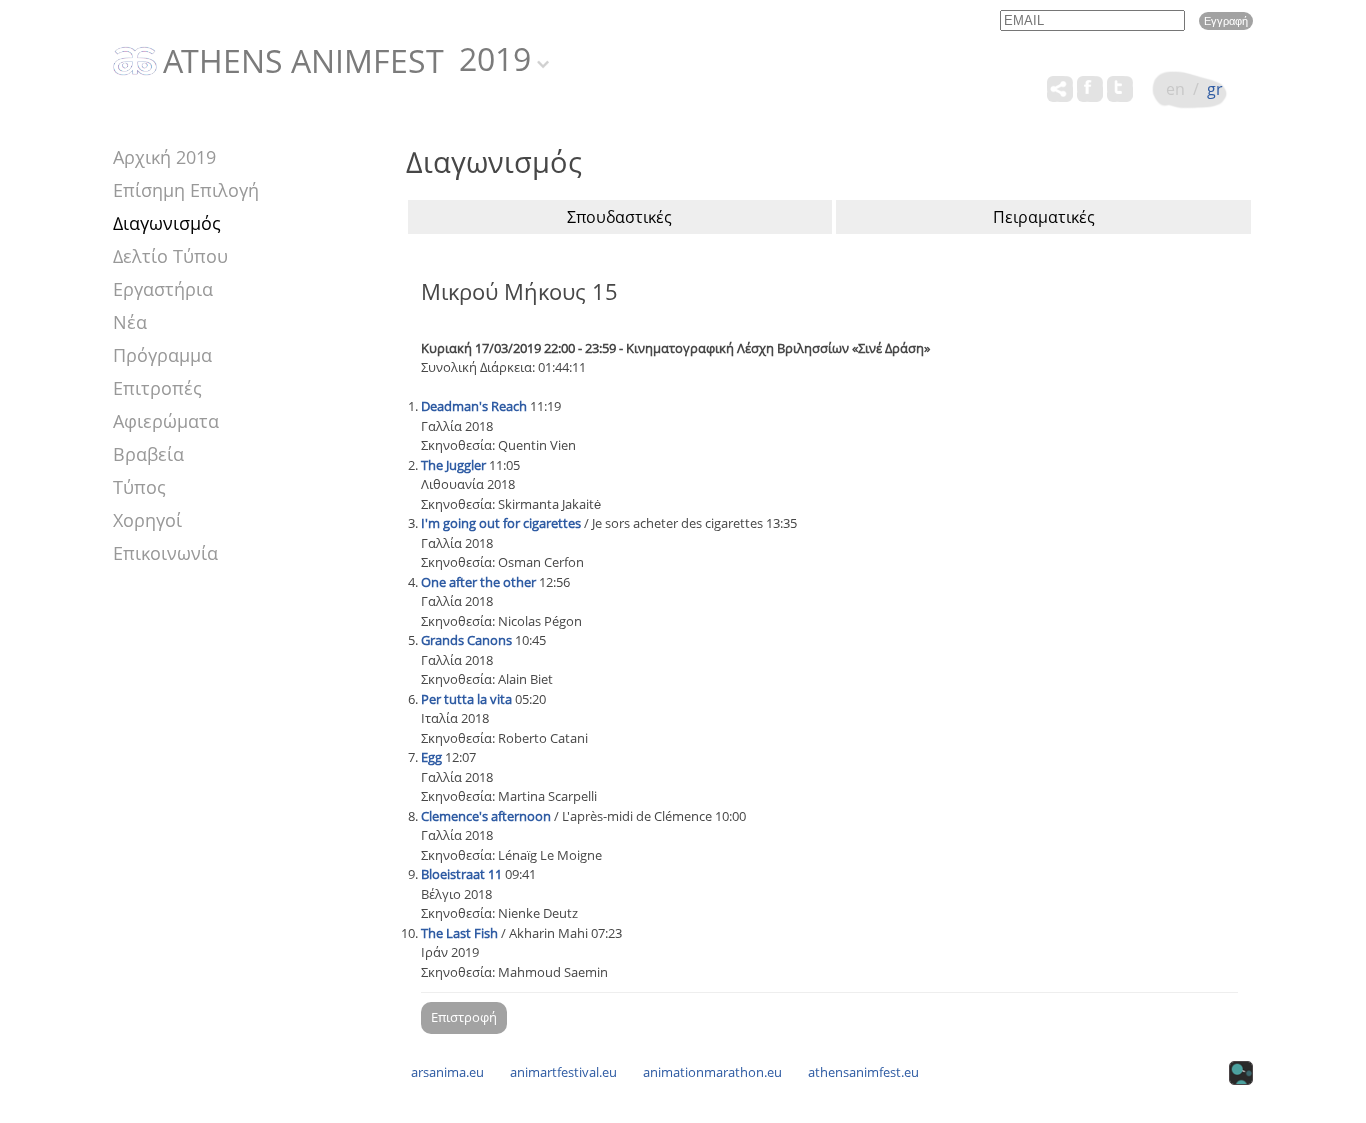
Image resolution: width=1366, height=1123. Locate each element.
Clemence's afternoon (486, 816)
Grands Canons (466, 640)
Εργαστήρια (163, 289)
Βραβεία (148, 454)
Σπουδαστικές (619, 217)
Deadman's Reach (474, 406)
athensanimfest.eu (863, 1072)
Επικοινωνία (165, 553)
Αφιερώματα (166, 421)
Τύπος (139, 487)
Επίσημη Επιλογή (186, 190)
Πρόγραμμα (162, 355)
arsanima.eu (447, 1072)
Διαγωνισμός (167, 223)
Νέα (130, 322)
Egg (431, 757)
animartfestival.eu (563, 1072)
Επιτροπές (157, 388)
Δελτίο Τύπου (170, 256)
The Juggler (453, 465)
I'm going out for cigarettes (501, 523)
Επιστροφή (464, 1017)
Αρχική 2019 (164, 157)
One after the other (478, 582)
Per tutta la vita (466, 699)
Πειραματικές (1044, 217)
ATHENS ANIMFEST (303, 62)
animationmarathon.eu (712, 1072)
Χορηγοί (147, 520)
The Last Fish (459, 933)
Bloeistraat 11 (461, 874)
